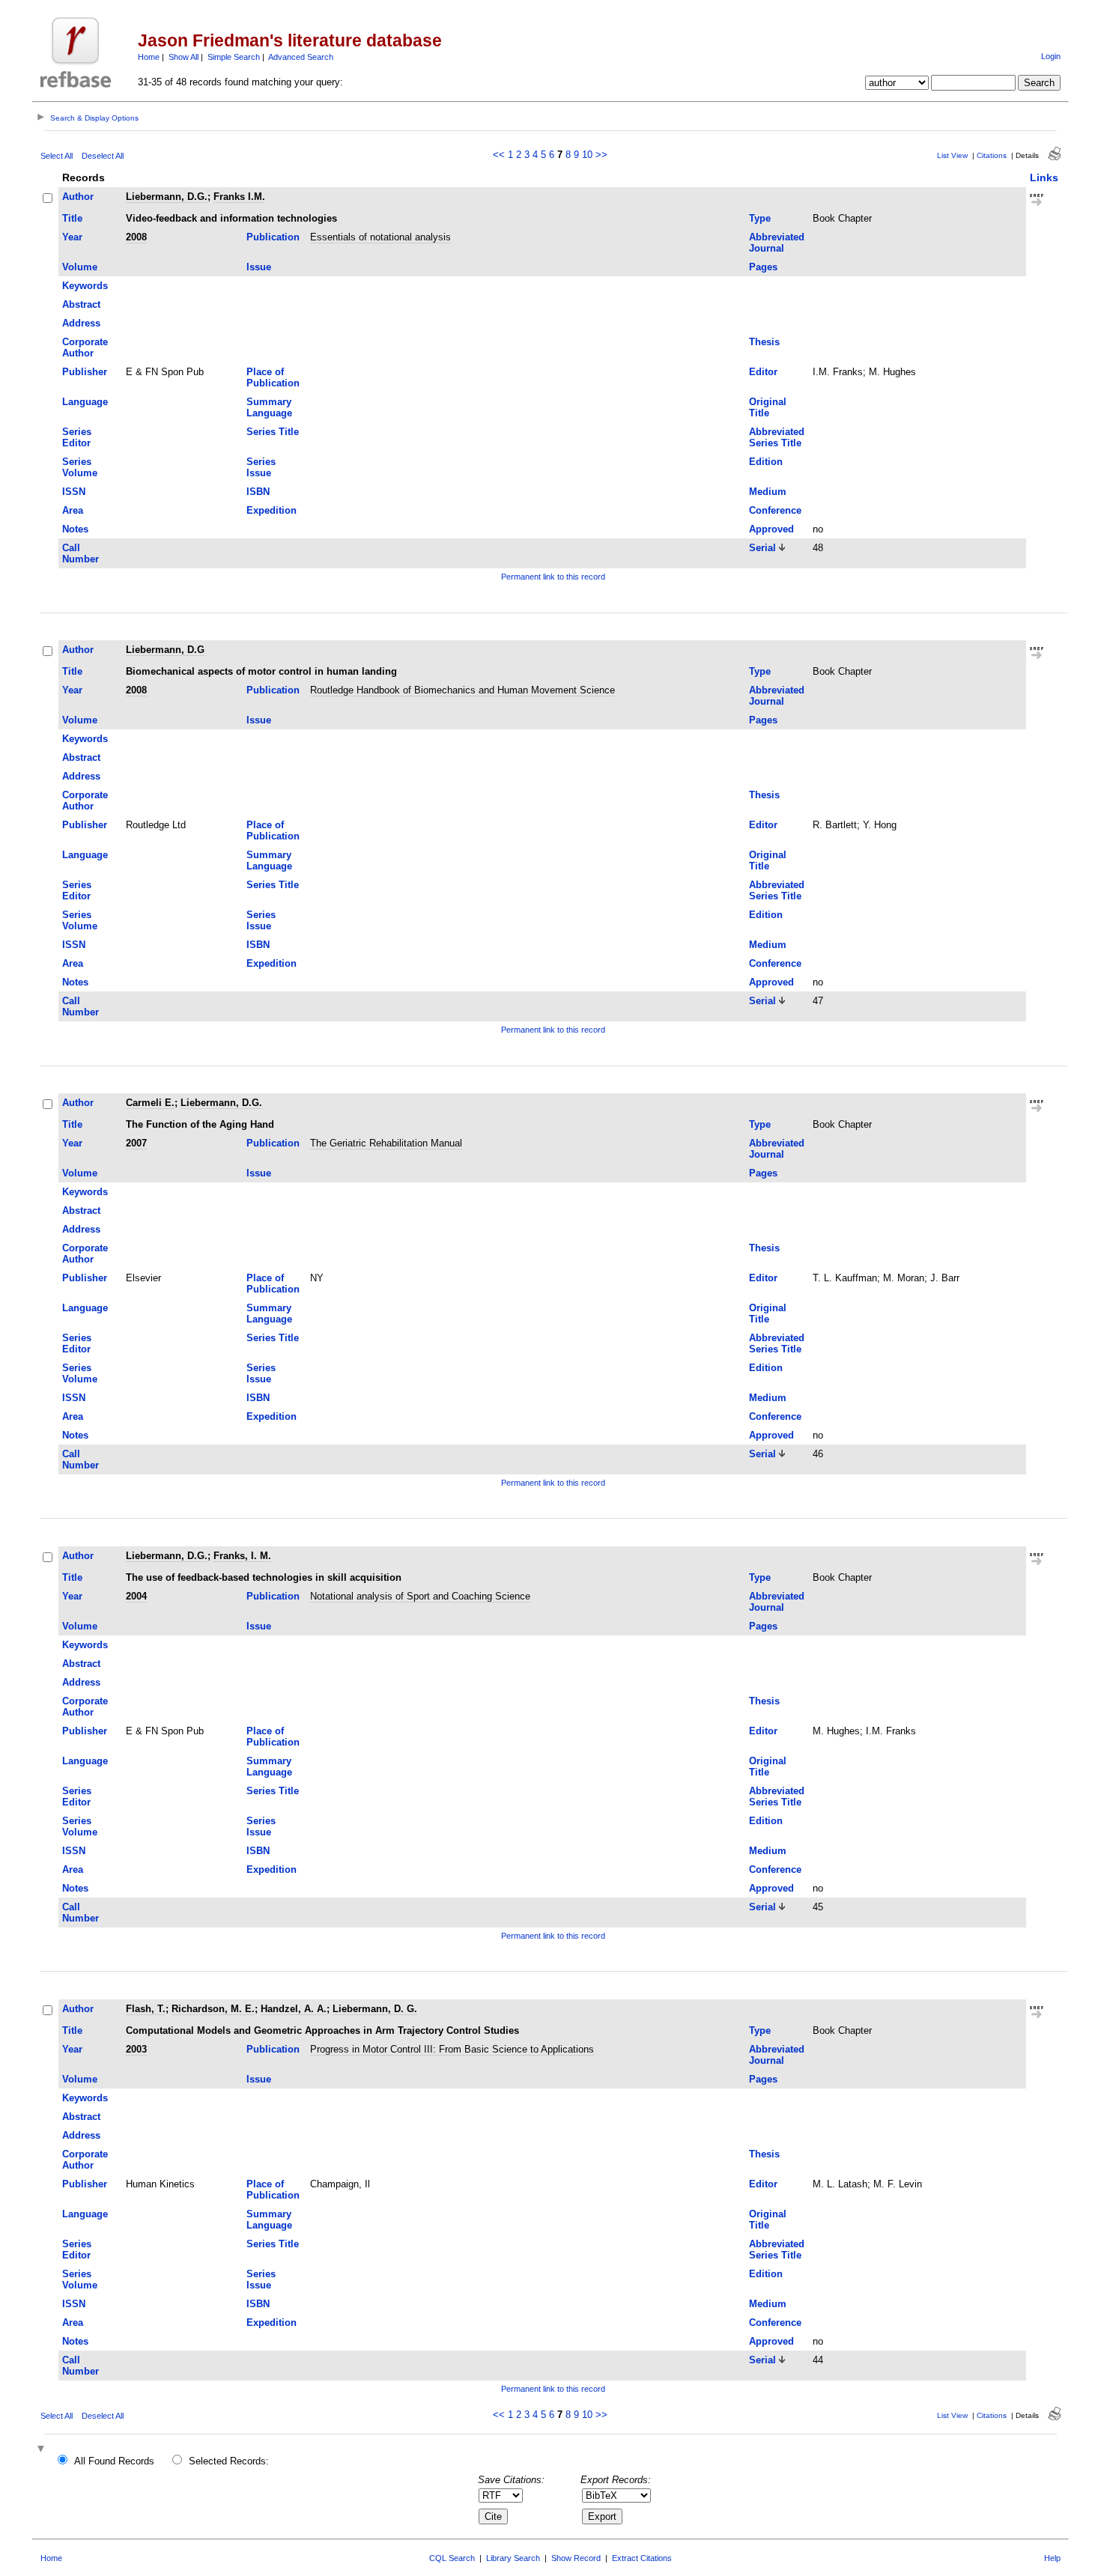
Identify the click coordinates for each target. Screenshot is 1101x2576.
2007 (136, 1143)
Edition (766, 462)
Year (72, 237)
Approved (771, 529)
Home (149, 57)
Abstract (81, 304)
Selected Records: (229, 2461)
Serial (762, 548)
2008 (136, 237)
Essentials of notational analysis (380, 237)
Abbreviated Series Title (777, 437)
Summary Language (269, 407)
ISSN (74, 492)
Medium (768, 492)
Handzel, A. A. (294, 2009)
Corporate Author (85, 347)
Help (1052, 2558)
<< (499, 155)
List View (952, 155)
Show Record (576, 2558)
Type (760, 218)
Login (1051, 56)
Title (72, 218)
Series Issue (261, 467)
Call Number (81, 553)
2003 (136, 2049)
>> (601, 155)
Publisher (85, 372)
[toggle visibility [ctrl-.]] (43, 2450)
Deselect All (103, 156)
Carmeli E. (150, 1103)
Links (1044, 177)
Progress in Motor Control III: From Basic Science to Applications (452, 2049)
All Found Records (114, 2461)
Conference (775, 510)
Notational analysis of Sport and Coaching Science (420, 1596)
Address (81, 323)
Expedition (272, 510)
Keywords (85, 286)
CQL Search (452, 2558)
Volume (80, 267)
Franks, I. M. (242, 1556)
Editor (763, 372)
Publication (273, 237)
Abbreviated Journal (777, 243)
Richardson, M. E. (213, 2009)
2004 (136, 1596)
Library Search (513, 2558)
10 (587, 155)
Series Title (273, 432)
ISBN (258, 492)
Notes (75, 529)
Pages (763, 267)
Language (85, 402)
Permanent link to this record (553, 577)
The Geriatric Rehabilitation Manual (386, 1143)
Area (73, 510)
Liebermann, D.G (165, 650)
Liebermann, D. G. (375, 2009)
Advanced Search (301, 57)
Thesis (764, 342)
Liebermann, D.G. (167, 197)
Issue (259, 267)
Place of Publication (273, 377)
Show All (183, 57)
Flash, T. (146, 2009)
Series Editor (77, 437)
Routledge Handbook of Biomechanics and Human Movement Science (462, 690)
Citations (992, 155)
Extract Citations (642, 2558)
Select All (57, 156)
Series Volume (80, 467)
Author (78, 197)
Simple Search (234, 57)
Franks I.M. (239, 197)
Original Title (768, 407)
